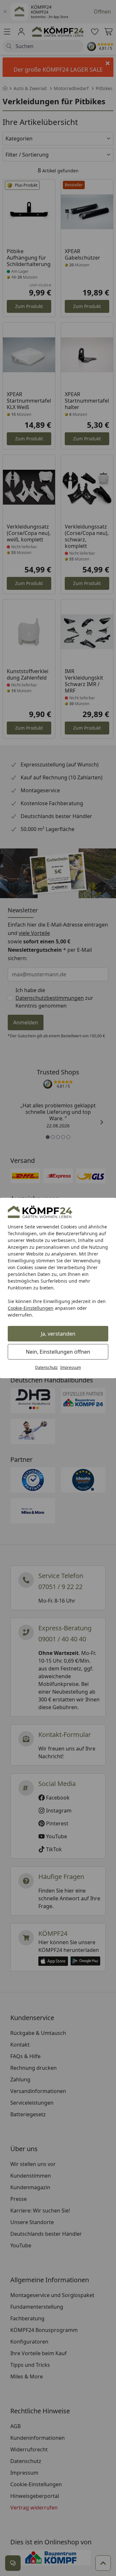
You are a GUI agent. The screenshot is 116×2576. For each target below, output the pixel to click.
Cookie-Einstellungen (31, 1308)
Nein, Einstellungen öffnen (58, 1352)
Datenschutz (46, 1367)
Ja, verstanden (58, 1334)
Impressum (71, 1367)
